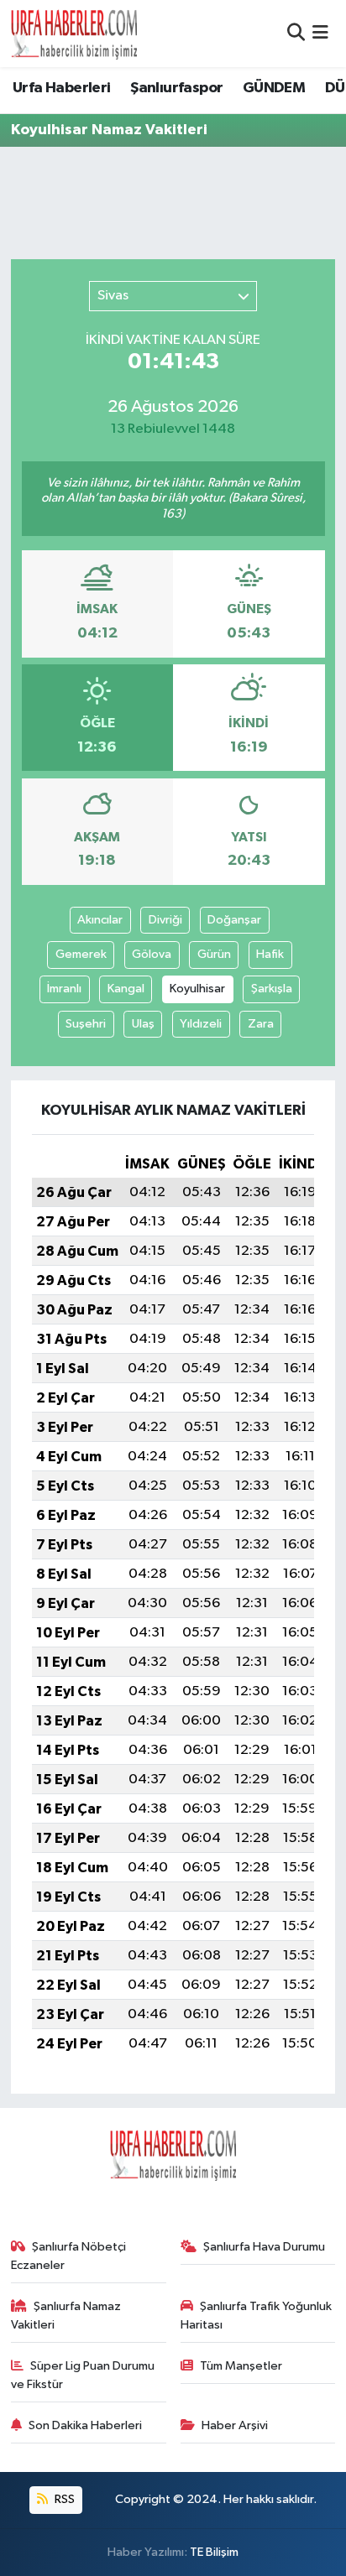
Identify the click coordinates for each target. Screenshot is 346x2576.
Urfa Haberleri (62, 88)
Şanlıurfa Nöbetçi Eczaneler (69, 2256)
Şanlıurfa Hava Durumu (264, 2247)
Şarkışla (272, 989)
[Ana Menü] (320, 33)
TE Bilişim (214, 2552)
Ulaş (143, 1024)
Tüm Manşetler (241, 2366)
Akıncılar (100, 920)
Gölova (152, 954)
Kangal (126, 989)
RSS (63, 2499)
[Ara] (296, 33)
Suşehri (86, 1024)
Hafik (270, 954)
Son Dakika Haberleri (85, 2425)
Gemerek (81, 954)
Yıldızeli (201, 1024)
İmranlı (64, 989)
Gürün (214, 954)
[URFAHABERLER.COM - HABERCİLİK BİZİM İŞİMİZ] (74, 34)
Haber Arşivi (235, 2425)
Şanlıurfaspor (176, 88)
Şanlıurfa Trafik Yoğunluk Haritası (257, 2316)
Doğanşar (234, 920)
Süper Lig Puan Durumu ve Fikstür (83, 2375)
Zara (261, 1024)
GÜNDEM (274, 88)
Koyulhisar (197, 989)
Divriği (165, 920)
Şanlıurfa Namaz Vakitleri (66, 2316)
